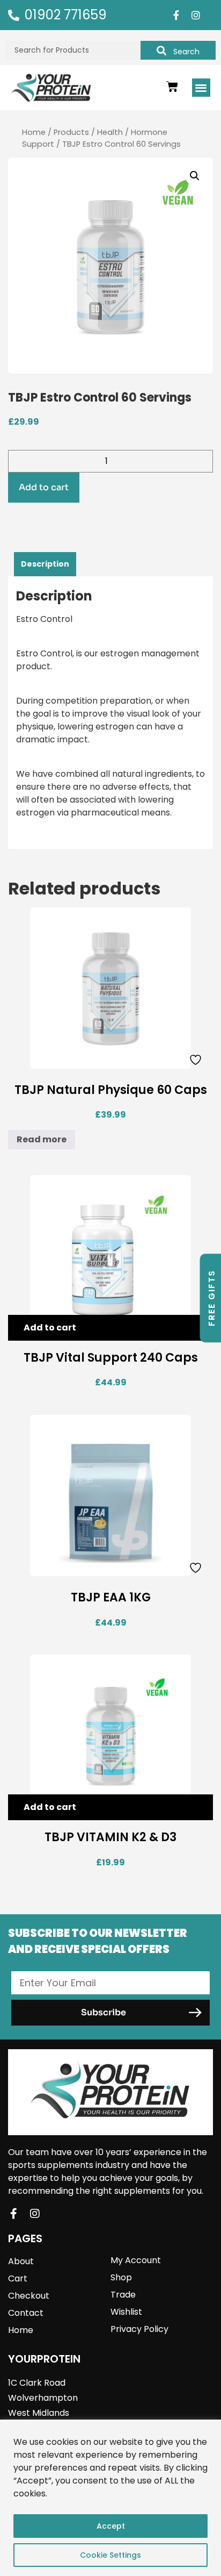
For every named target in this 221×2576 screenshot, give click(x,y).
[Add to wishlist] (197, 1060)
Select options (56, 1567)
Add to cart (44, 487)
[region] (110, 2498)
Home (34, 132)
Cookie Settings (110, 2555)
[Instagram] (196, 15)
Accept (111, 2526)
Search (186, 52)
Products (71, 132)
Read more (42, 1139)
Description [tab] (45, 564)
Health (110, 132)
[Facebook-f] (176, 15)
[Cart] (172, 87)
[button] (201, 88)
